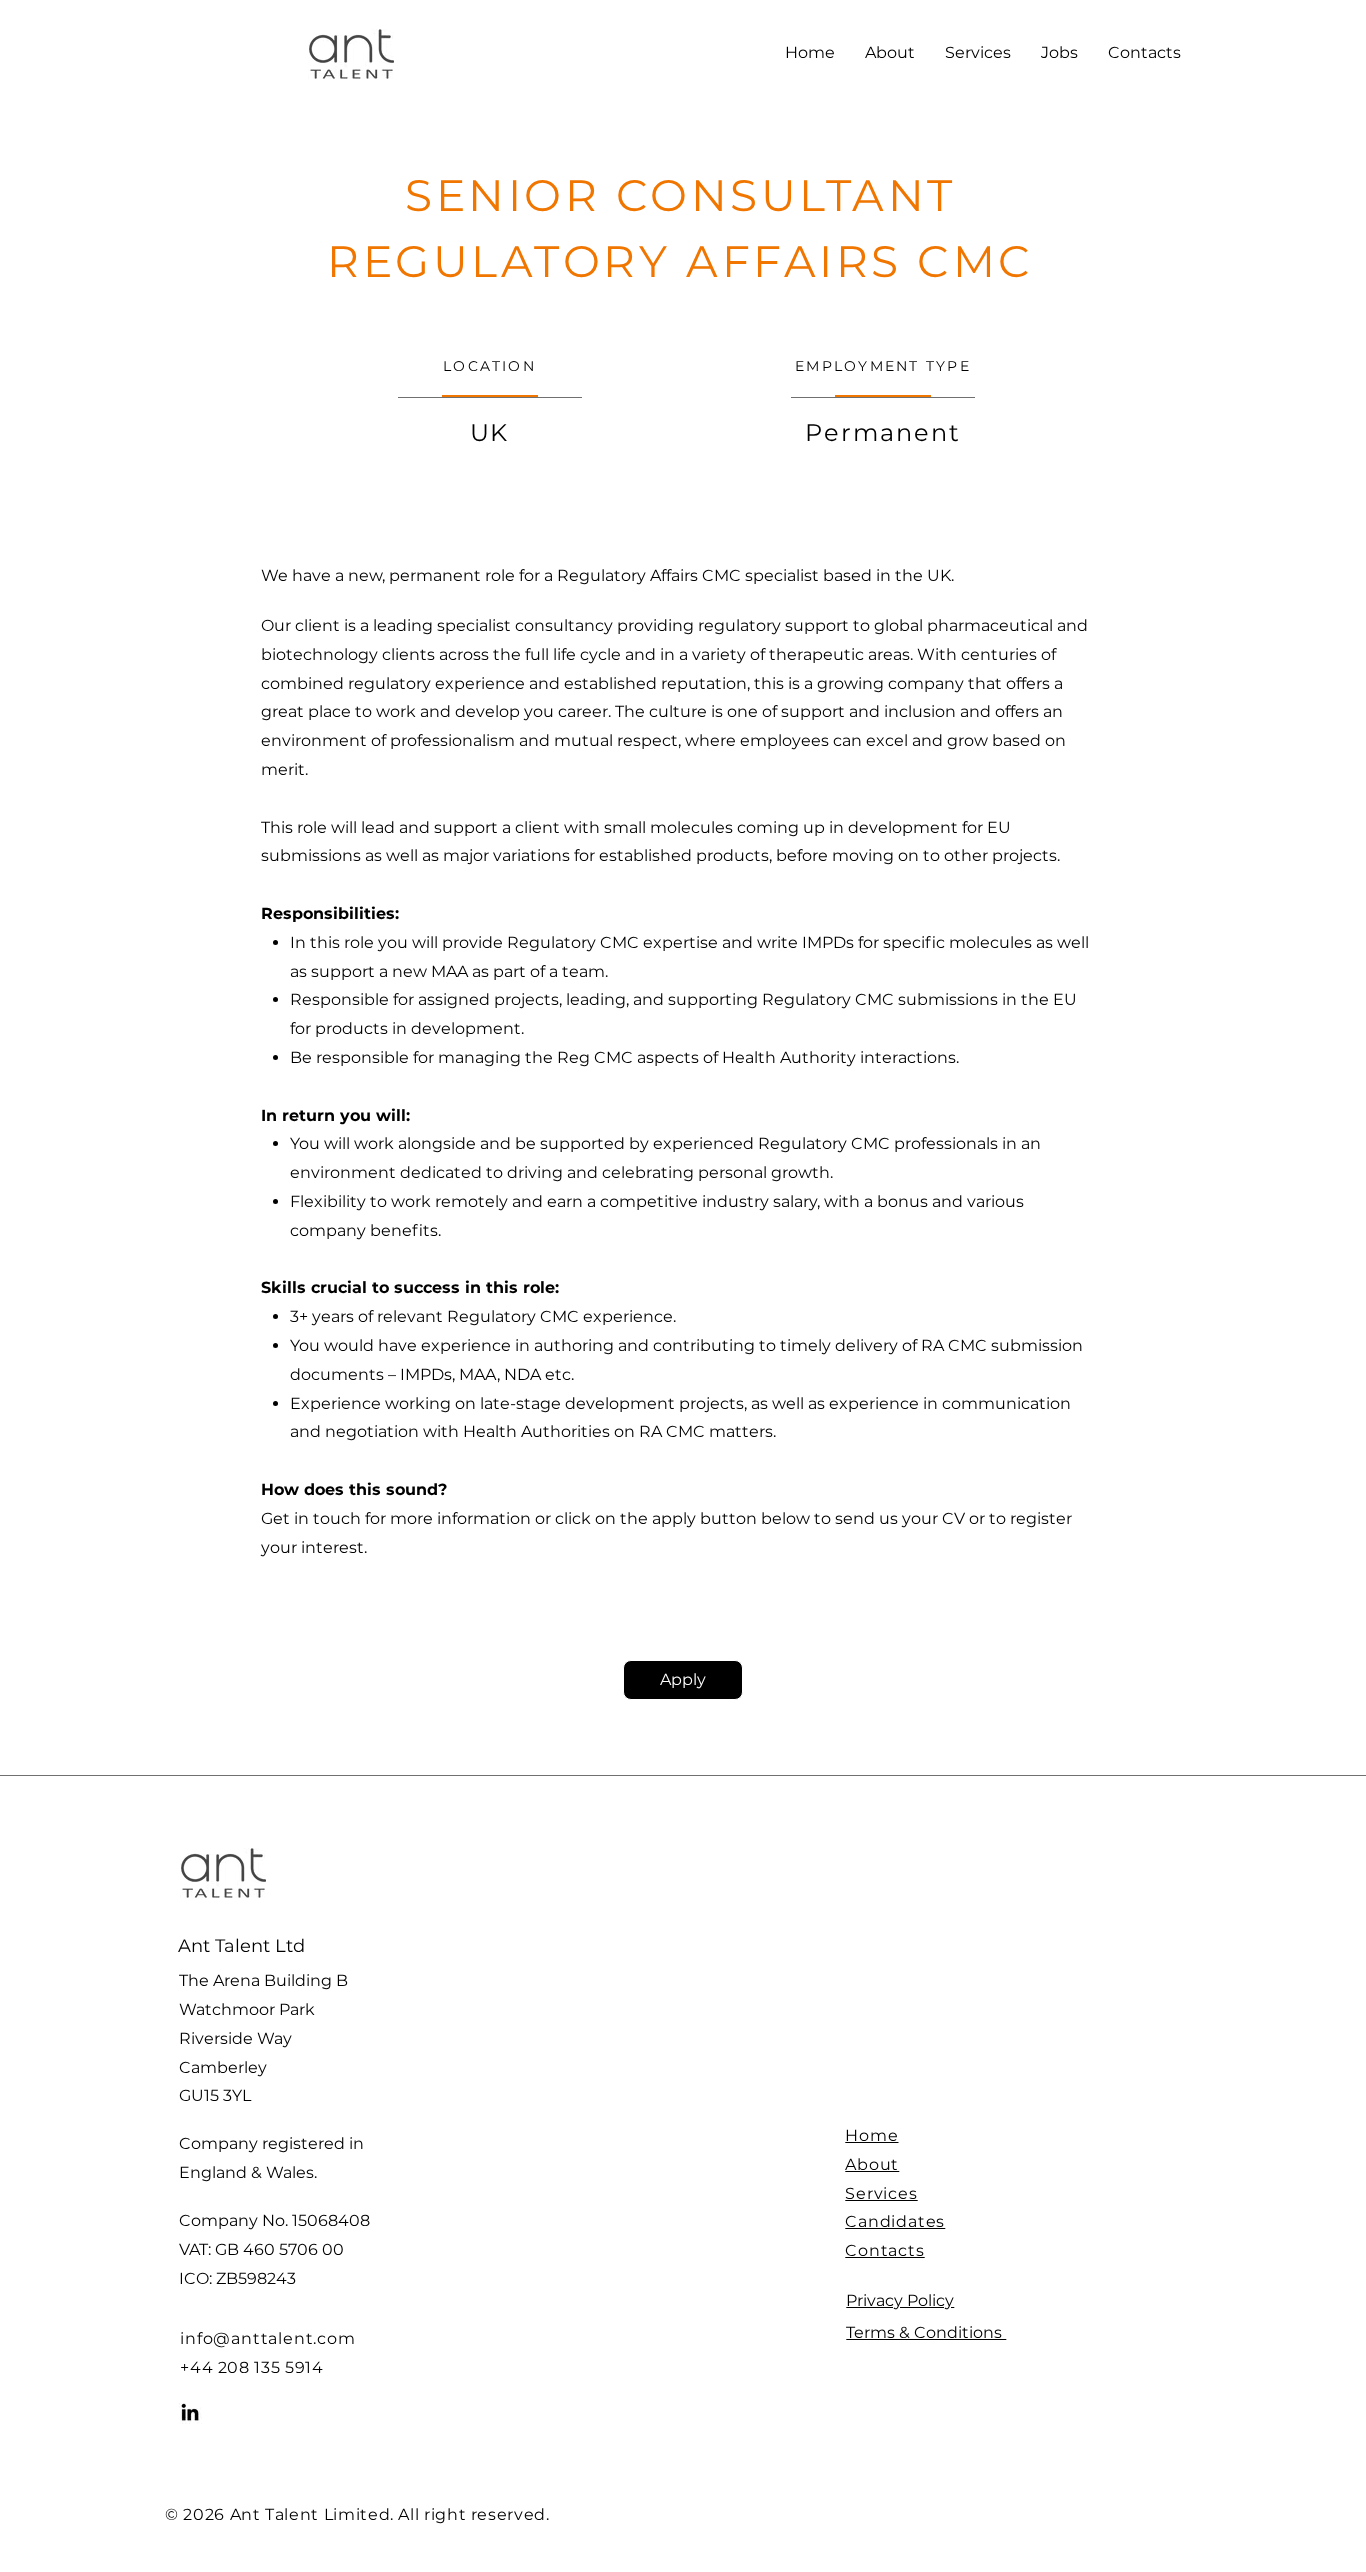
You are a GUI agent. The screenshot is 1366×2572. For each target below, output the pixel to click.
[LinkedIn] (190, 2412)
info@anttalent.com (267, 2338)
